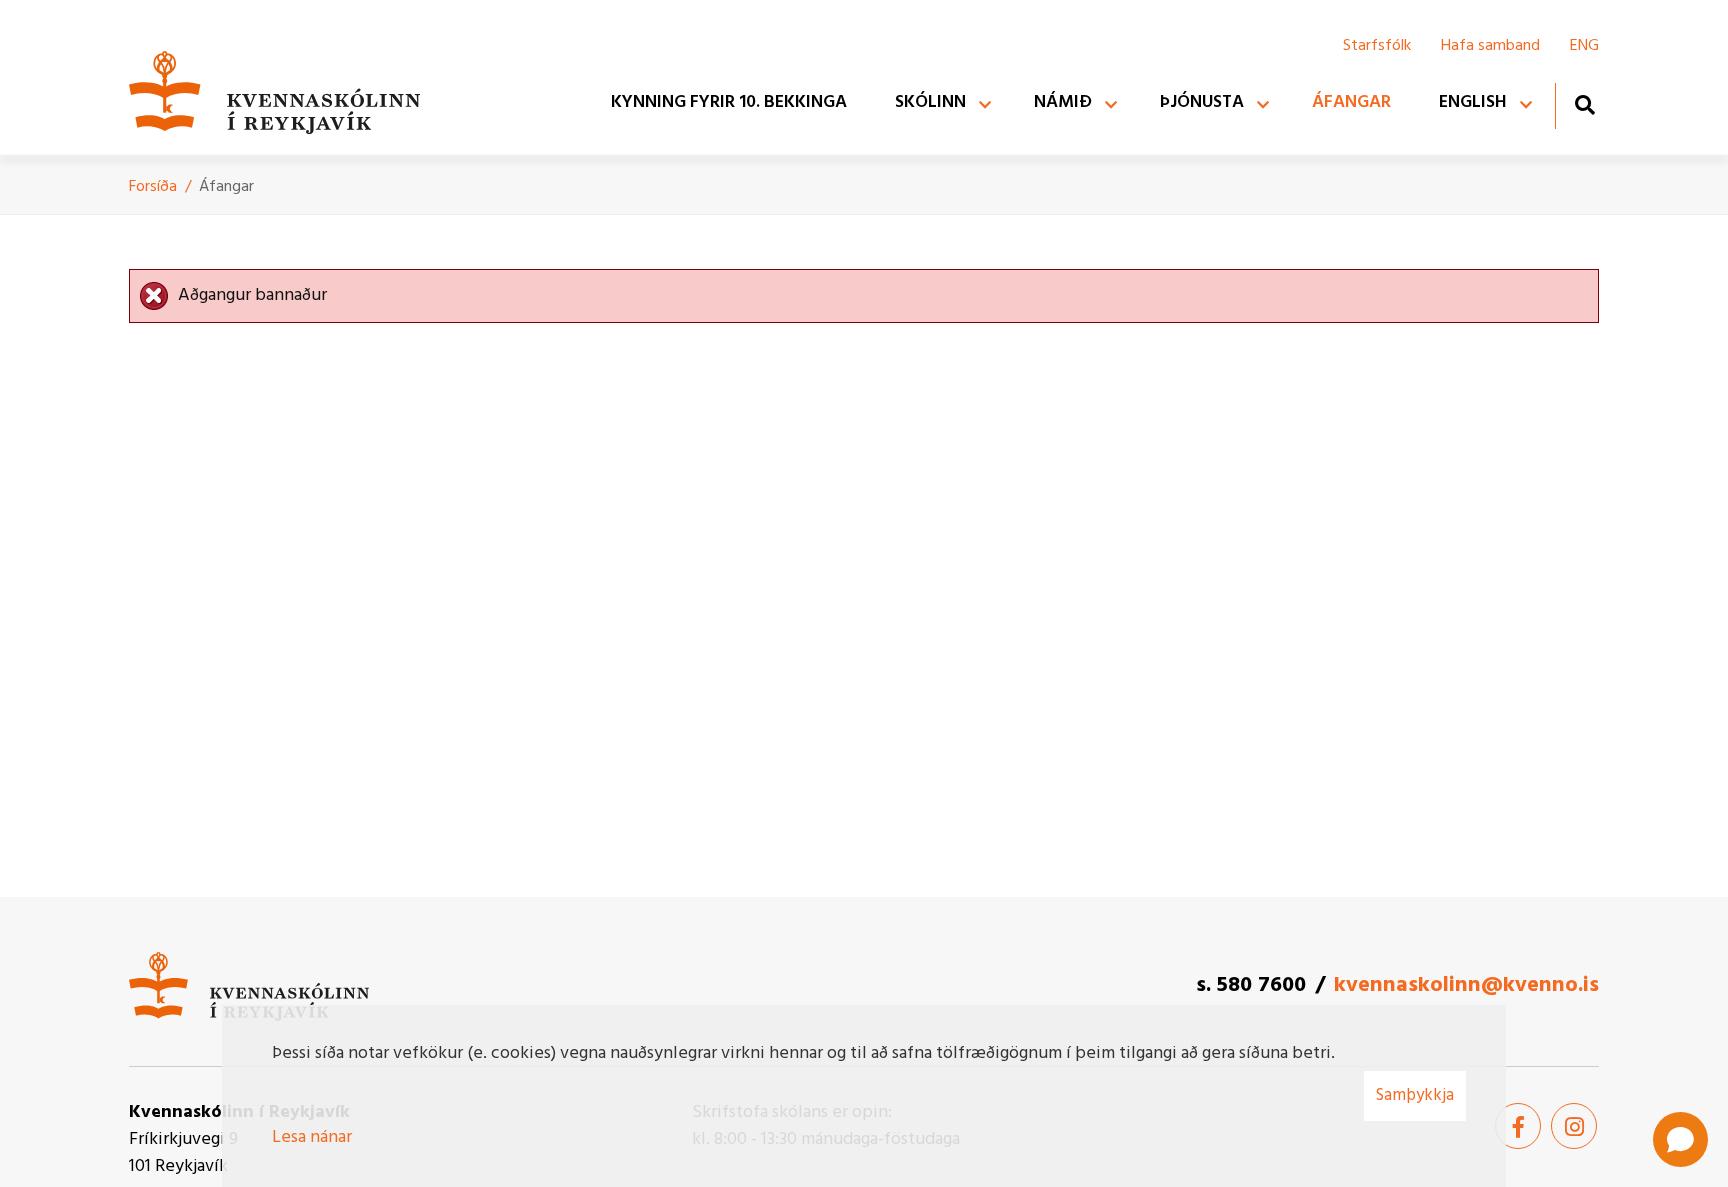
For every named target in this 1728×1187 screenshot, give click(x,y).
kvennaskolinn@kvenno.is (1466, 985)
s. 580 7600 (1251, 985)
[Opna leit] (1584, 104)
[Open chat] (1680, 1139)
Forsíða (153, 187)
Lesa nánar (312, 1137)
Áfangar (226, 187)
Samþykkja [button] (1415, 1095)
